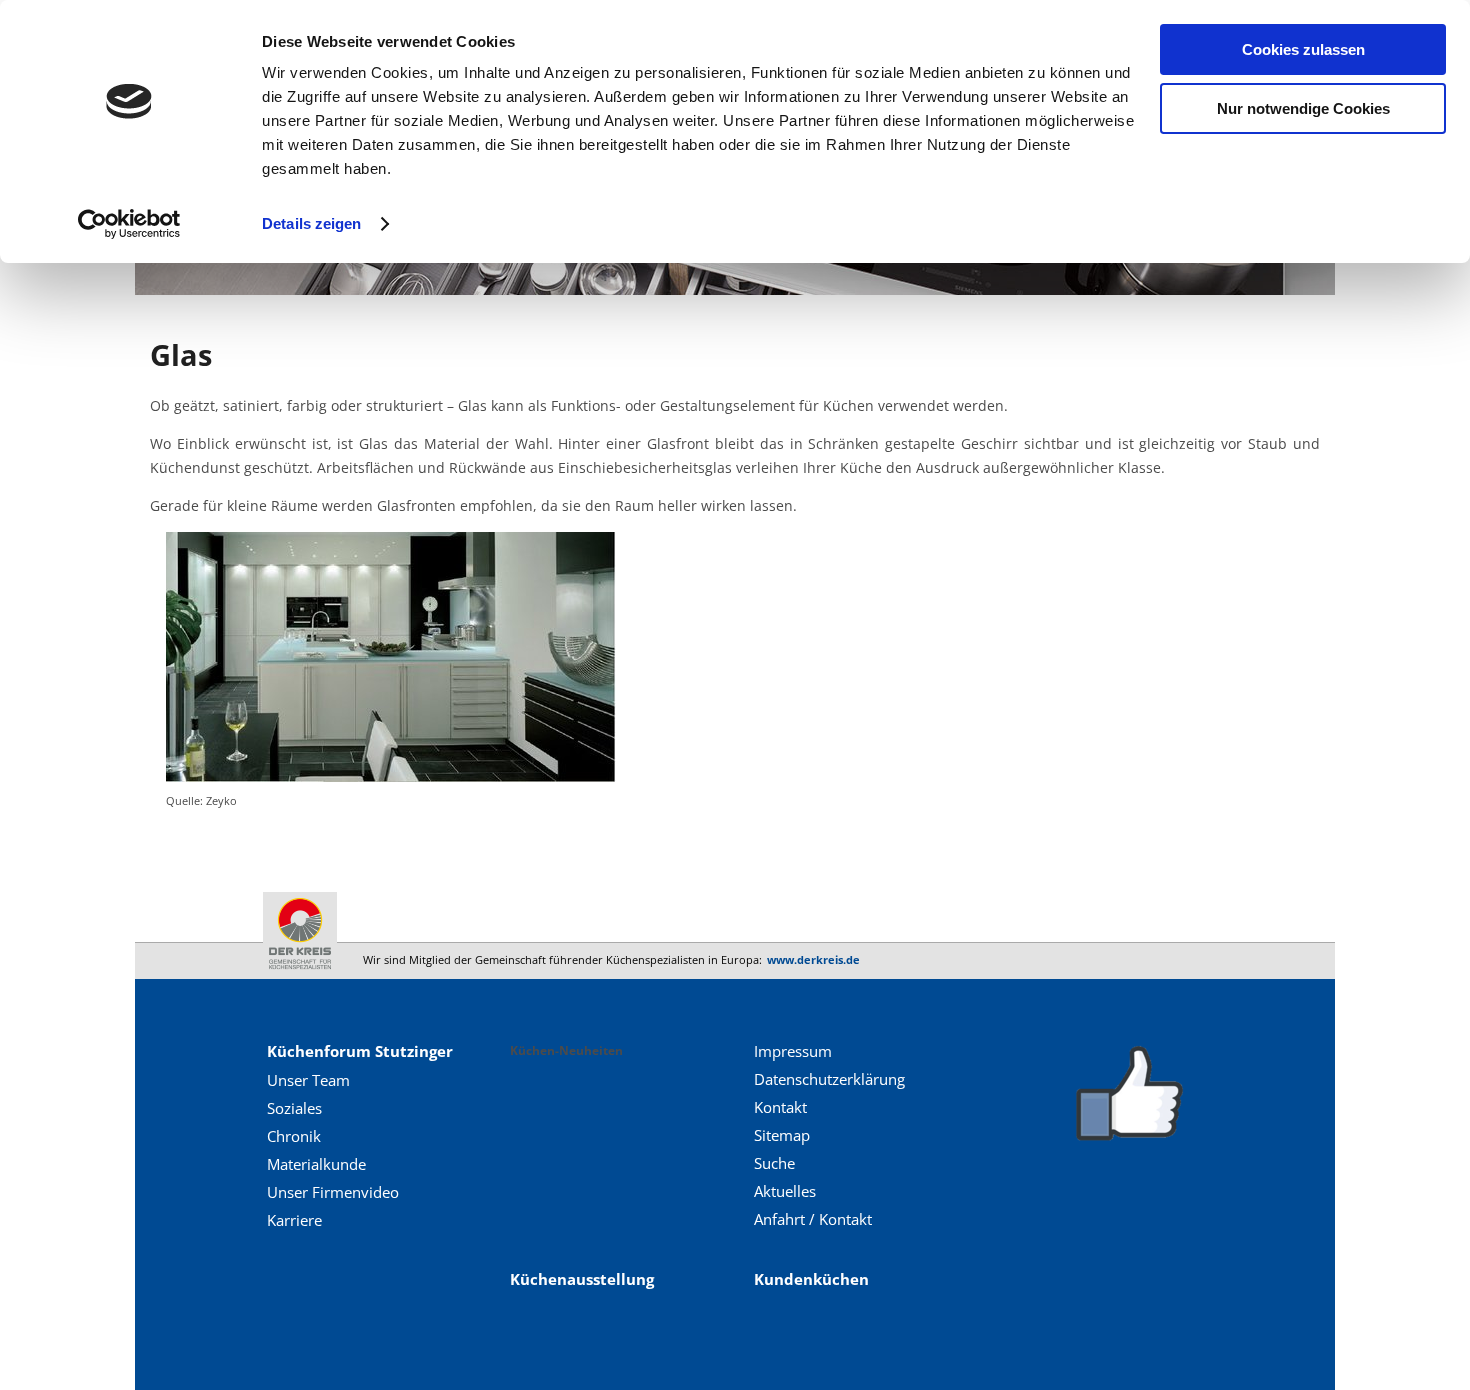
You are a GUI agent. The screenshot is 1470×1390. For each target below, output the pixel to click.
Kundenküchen (811, 1279)
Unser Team (308, 1080)
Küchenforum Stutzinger (360, 1051)
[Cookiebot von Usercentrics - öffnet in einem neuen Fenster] (129, 224)
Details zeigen (311, 223)
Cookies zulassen (1303, 49)
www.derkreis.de (813, 959)
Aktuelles (785, 1191)
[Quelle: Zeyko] (391, 776)
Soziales (294, 1108)
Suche (774, 1163)
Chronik (294, 1136)
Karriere (294, 1220)
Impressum (793, 1051)
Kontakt (780, 1107)
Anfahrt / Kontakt (813, 1219)
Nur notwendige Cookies (1303, 108)
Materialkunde (316, 1164)
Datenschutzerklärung (829, 1079)
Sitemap (782, 1135)
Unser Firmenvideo (333, 1192)
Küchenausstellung (582, 1279)
